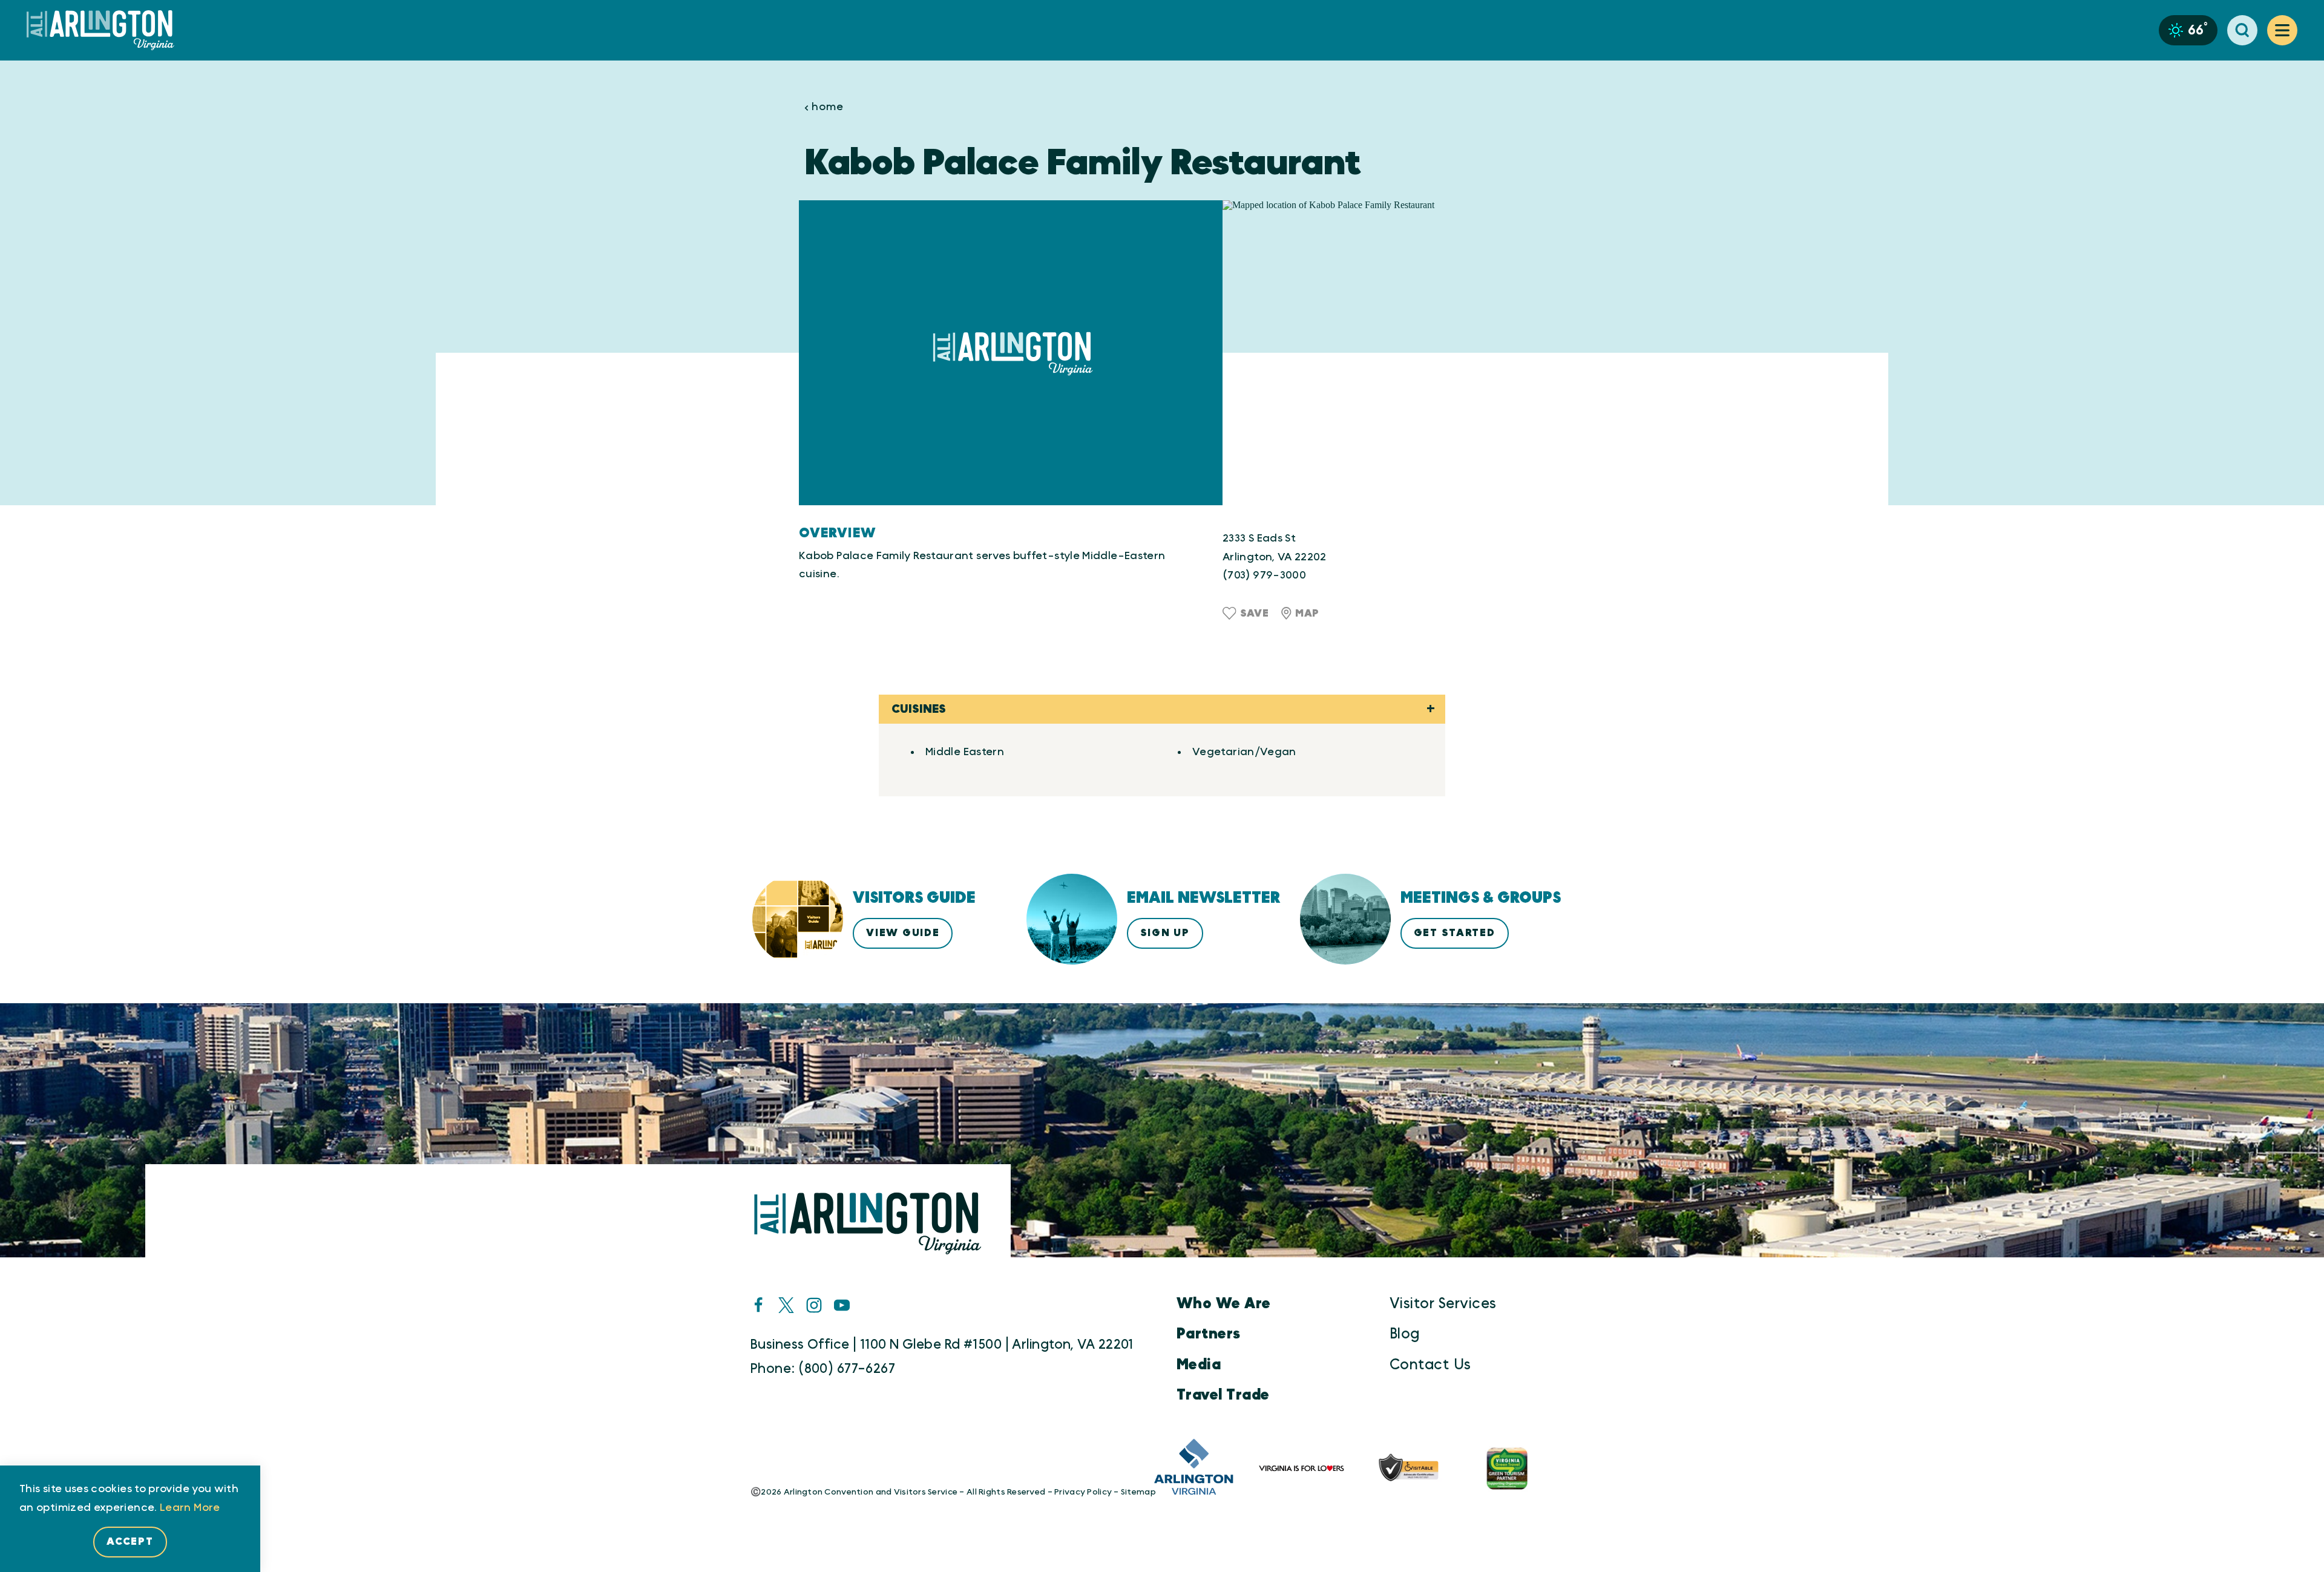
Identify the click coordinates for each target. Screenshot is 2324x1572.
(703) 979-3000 (1264, 575)
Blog (1405, 1334)
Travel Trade (1223, 1395)
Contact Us (1430, 1365)
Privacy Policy (1083, 1492)
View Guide (903, 933)
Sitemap (1138, 1492)
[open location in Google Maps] (1374, 353)
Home (828, 107)
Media (1199, 1365)
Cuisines (919, 709)
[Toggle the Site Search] (2242, 30)
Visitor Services (1443, 1304)
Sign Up (1165, 933)
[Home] (105, 31)
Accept (130, 1541)
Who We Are (1224, 1304)
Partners (1209, 1334)
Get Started (1455, 933)
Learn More (190, 1508)
